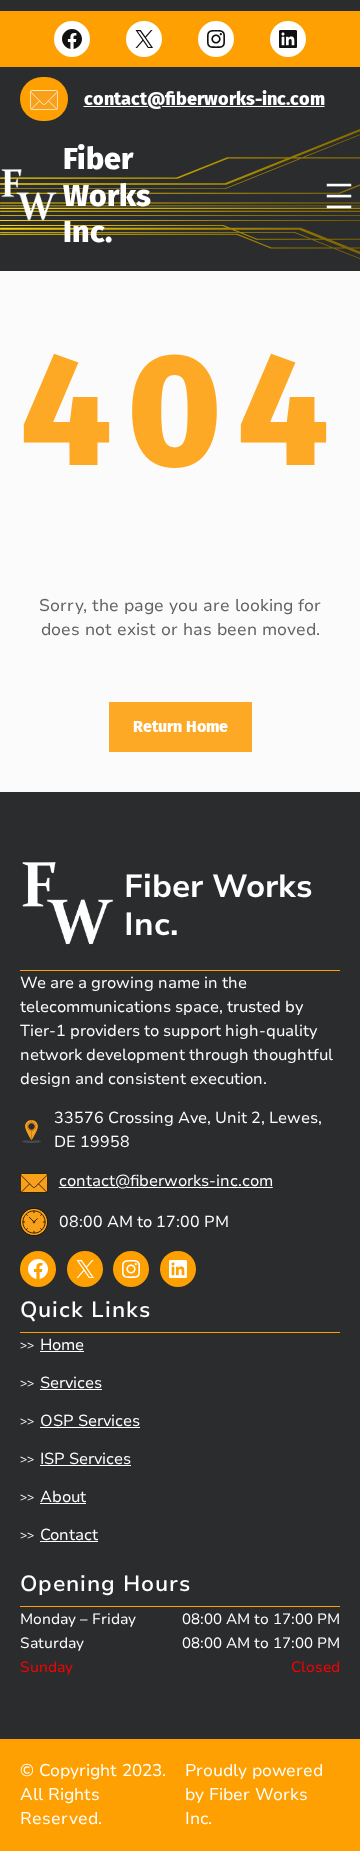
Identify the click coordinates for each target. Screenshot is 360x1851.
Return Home (180, 726)
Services (71, 1383)
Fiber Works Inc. (107, 195)
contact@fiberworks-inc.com (204, 99)
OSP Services (90, 1421)
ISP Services (85, 1459)
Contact (69, 1535)
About (63, 1497)
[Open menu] (339, 196)
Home (62, 1345)
